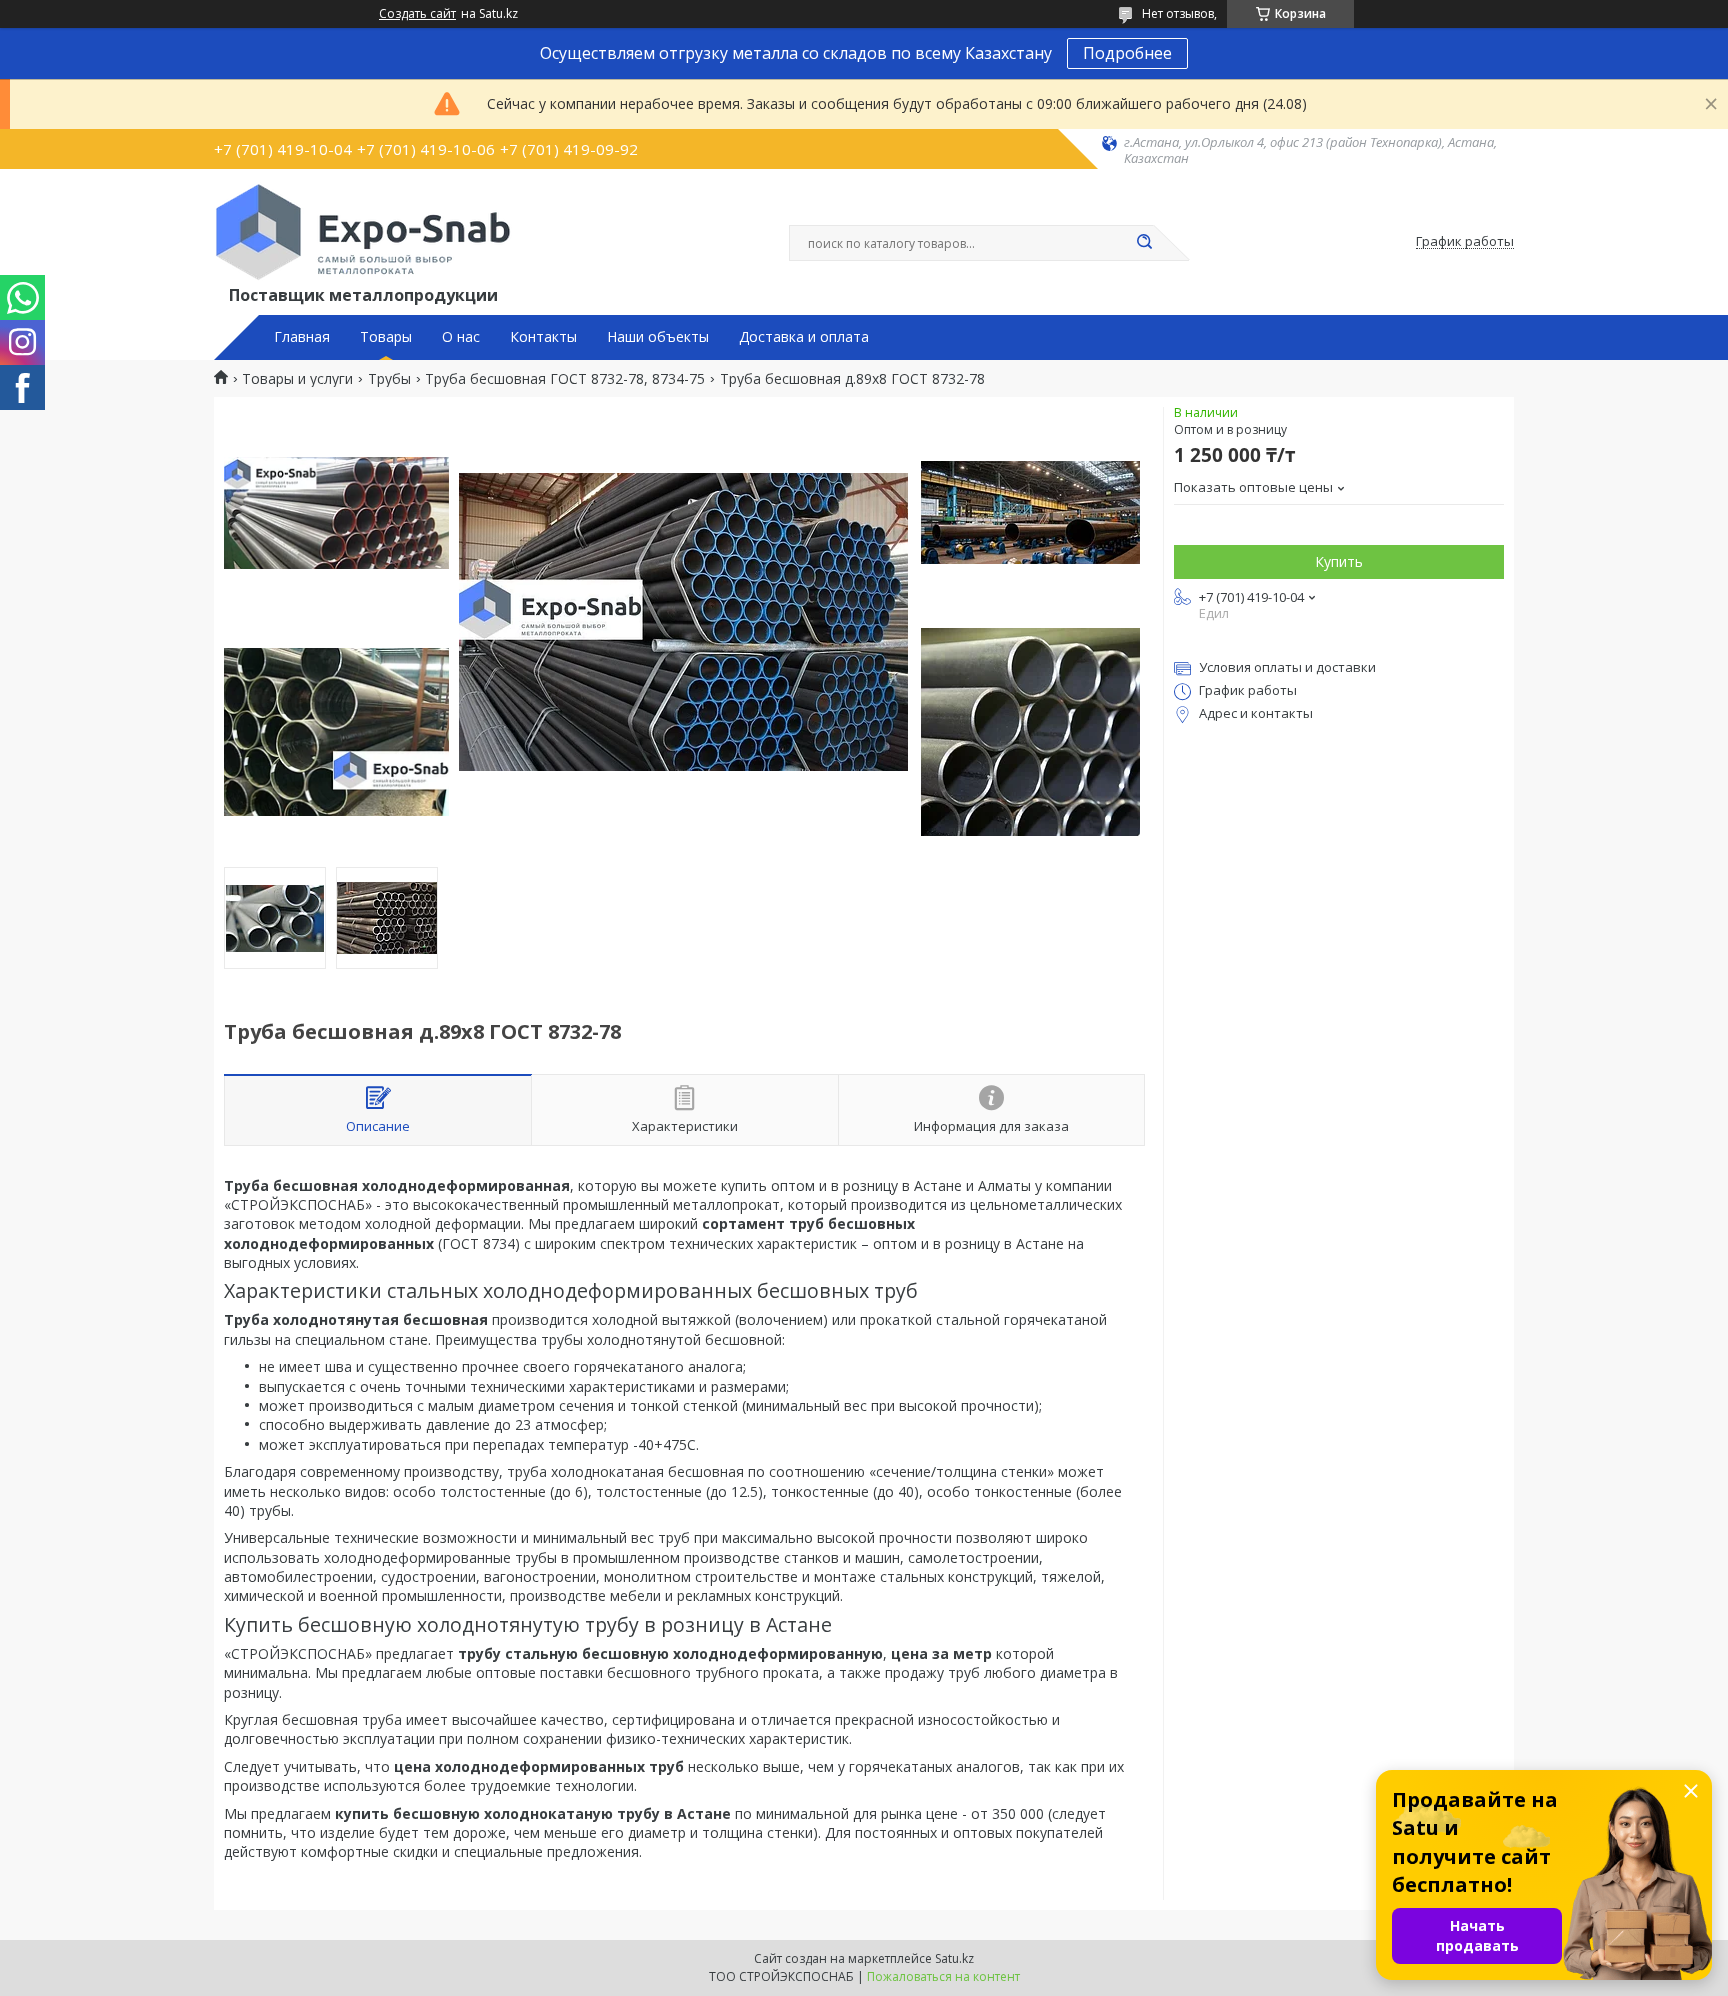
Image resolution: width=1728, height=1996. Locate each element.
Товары (386, 337)
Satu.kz (954, 1958)
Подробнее (1127, 53)
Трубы (389, 379)
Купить (1339, 561)
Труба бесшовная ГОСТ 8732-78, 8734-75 (565, 379)
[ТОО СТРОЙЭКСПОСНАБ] (363, 232)
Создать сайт (417, 14)
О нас (461, 337)
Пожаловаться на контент (943, 1976)
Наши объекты (658, 337)
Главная (302, 337)
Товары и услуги (297, 379)
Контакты (543, 337)
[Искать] (1144, 243)
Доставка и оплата (804, 337)
